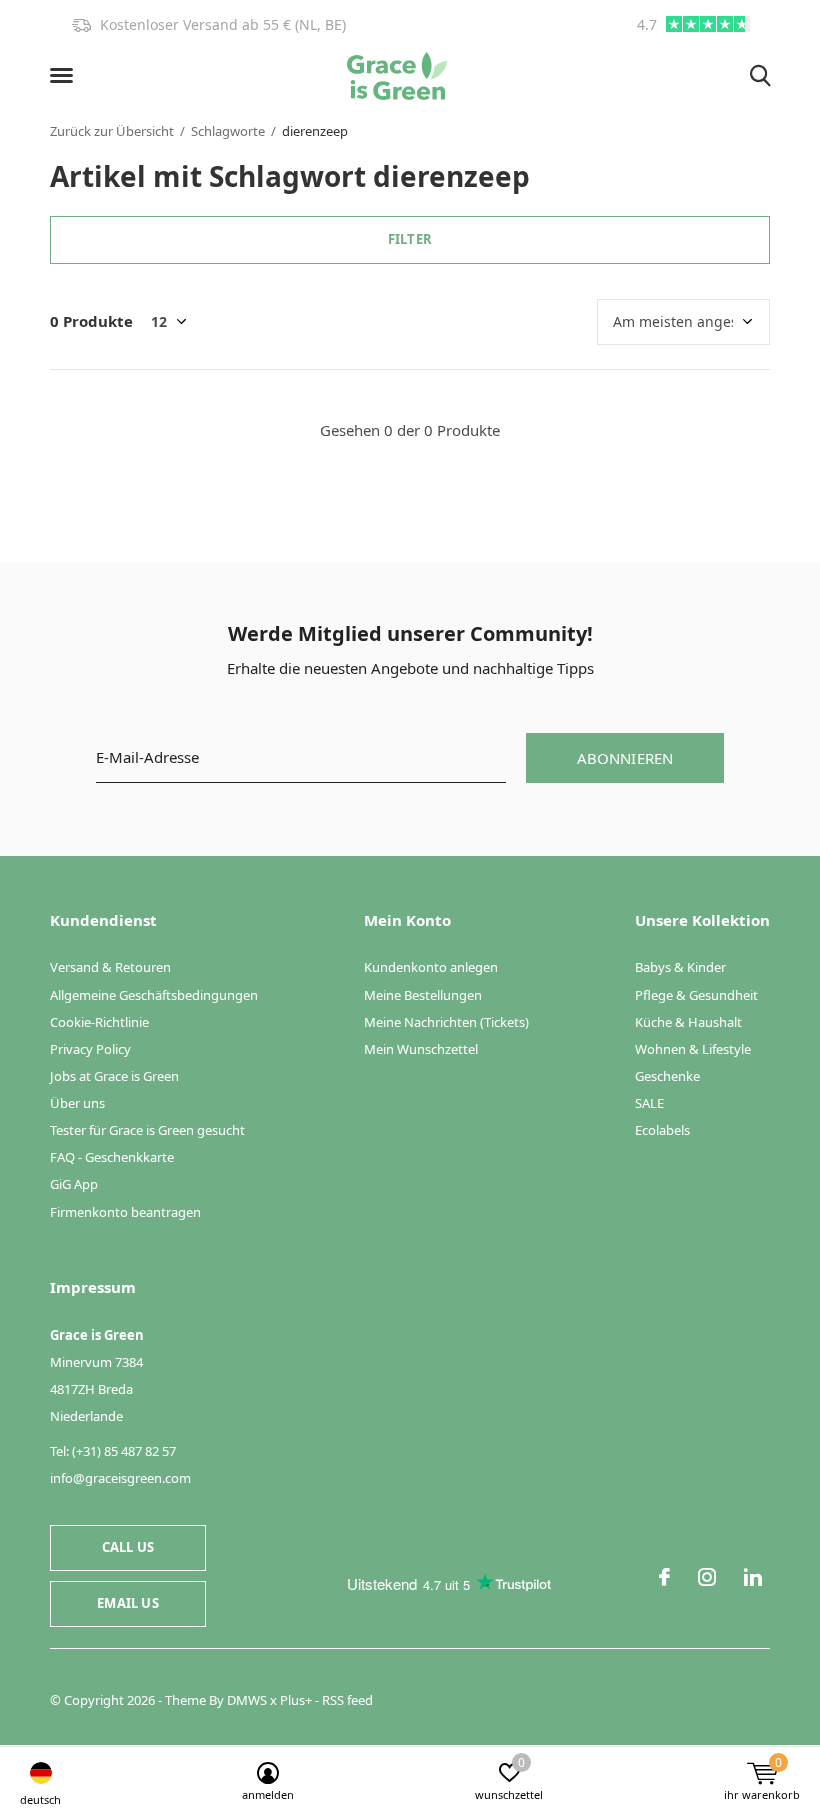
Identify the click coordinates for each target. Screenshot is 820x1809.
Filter (410, 239)
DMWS (247, 1700)
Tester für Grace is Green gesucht (147, 1130)
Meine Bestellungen (423, 995)
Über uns (77, 1103)
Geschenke (667, 1076)
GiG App (74, 1184)
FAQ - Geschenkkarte (112, 1157)
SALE (649, 1103)
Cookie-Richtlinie (99, 1022)
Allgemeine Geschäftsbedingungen (154, 995)
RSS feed (347, 1700)
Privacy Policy (90, 1049)
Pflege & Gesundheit (696, 995)
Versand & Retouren (110, 967)
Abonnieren (625, 758)
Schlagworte (228, 131)
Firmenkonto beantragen (125, 1212)
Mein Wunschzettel (421, 1049)
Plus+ (296, 1700)
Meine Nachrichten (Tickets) (446, 1022)
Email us (127, 1603)
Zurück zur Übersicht (112, 131)
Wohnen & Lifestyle (693, 1049)
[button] (65, 76)
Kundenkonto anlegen (431, 967)
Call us (128, 1547)
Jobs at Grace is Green (114, 1076)
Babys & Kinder (680, 967)
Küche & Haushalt (688, 1022)
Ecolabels (662, 1130)
